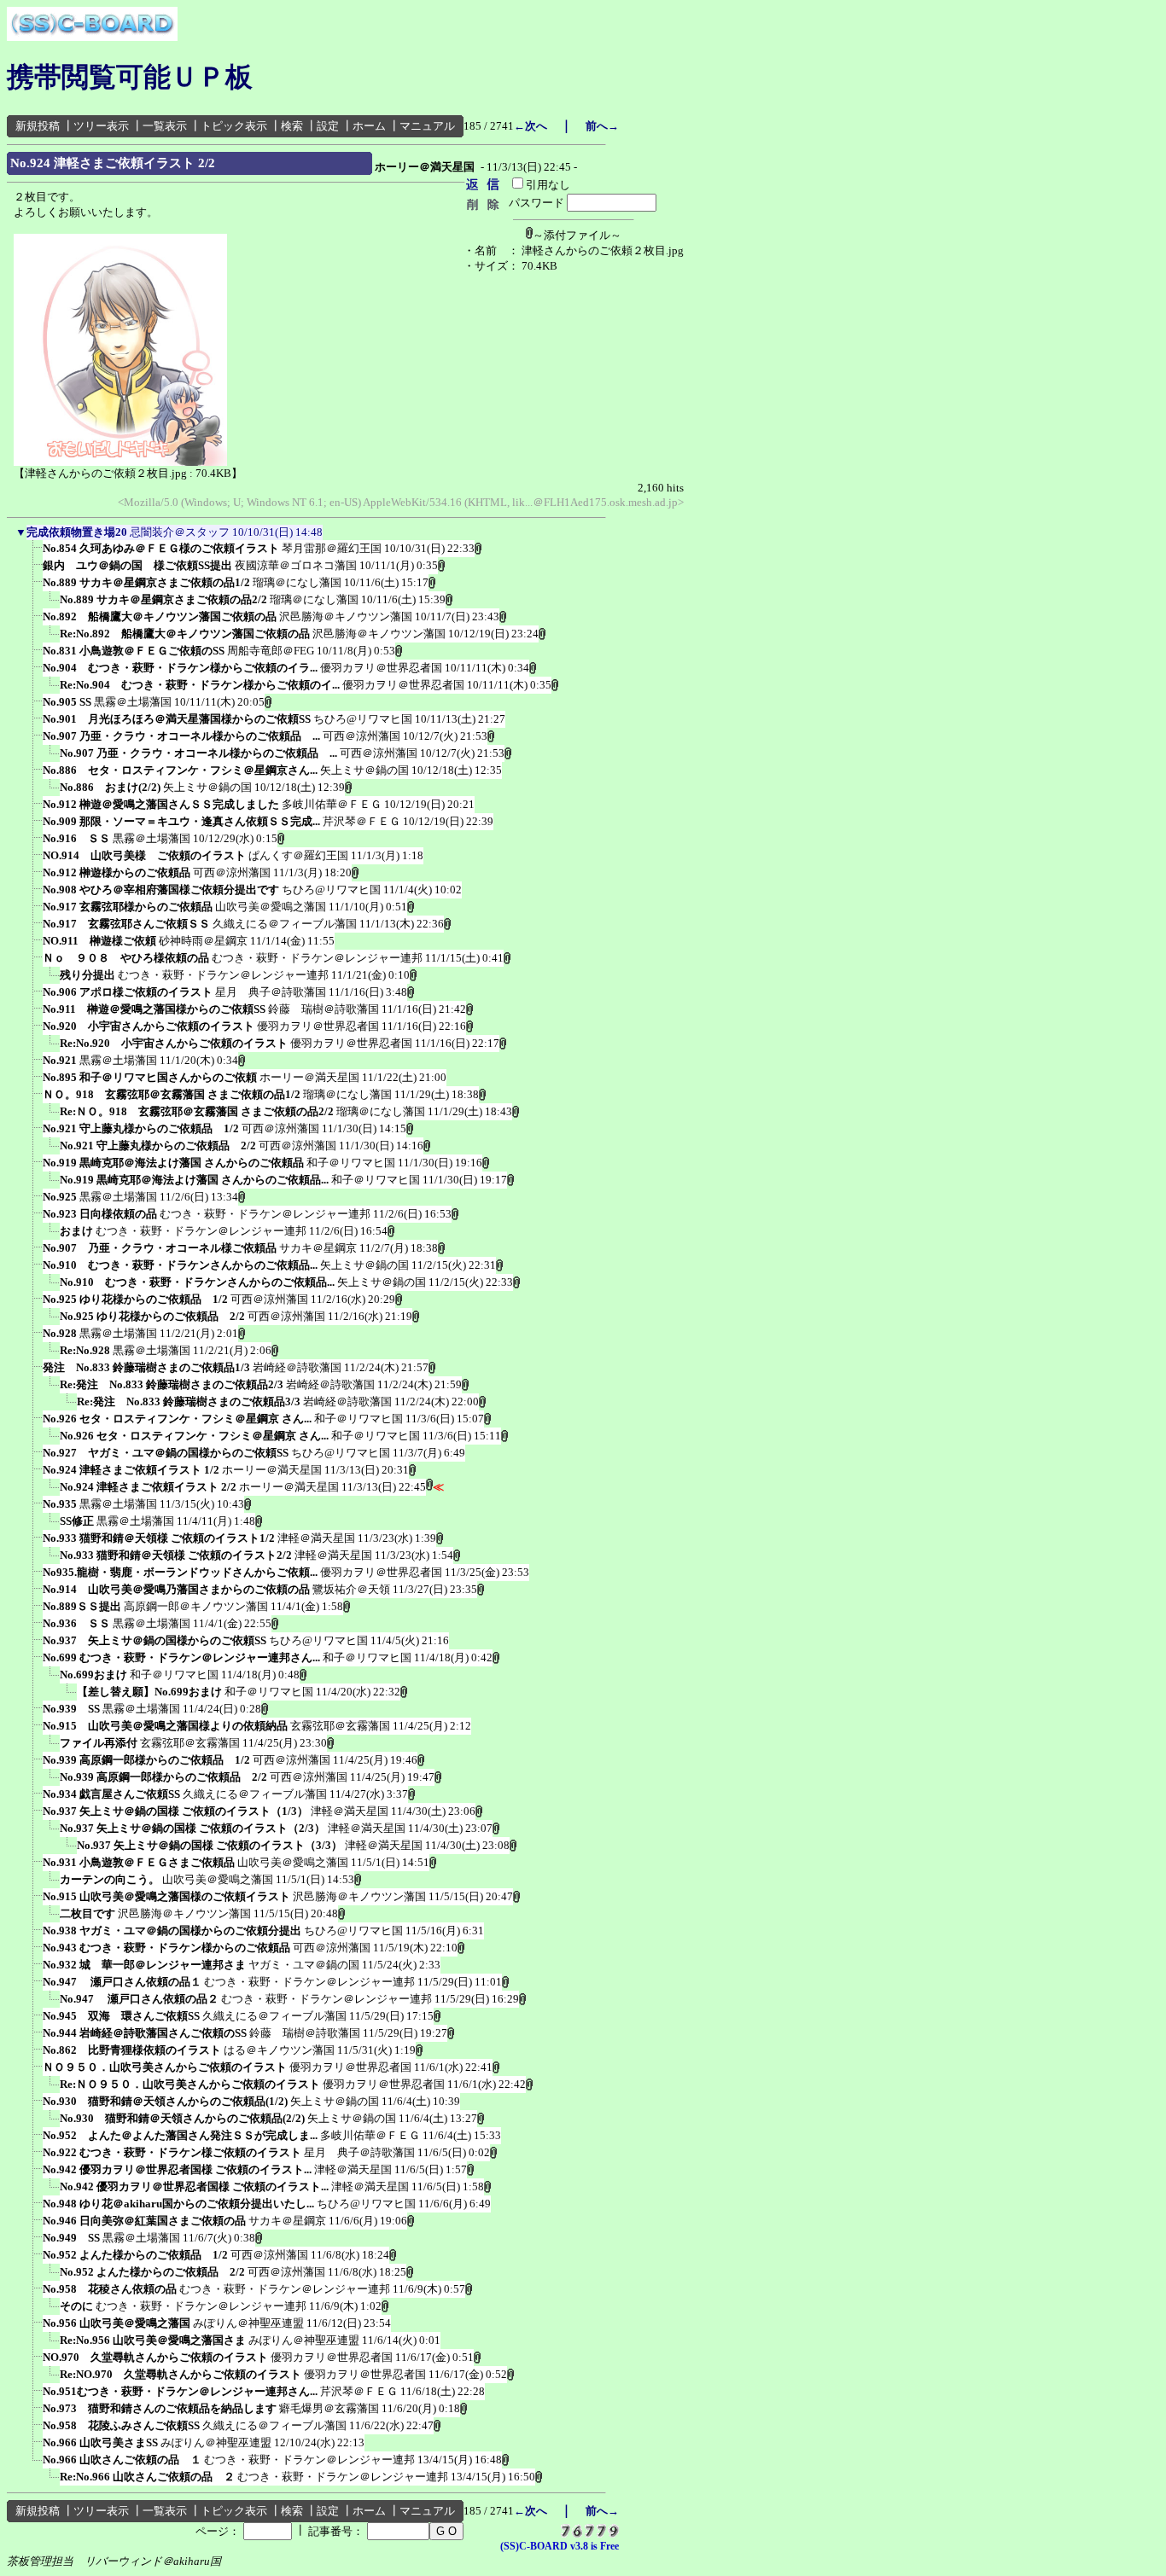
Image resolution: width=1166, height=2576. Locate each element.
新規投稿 (38, 126)
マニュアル (427, 126)
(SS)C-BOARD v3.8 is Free (560, 2546)
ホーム (369, 126)
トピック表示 (234, 126)
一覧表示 (165, 126)
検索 (292, 126)
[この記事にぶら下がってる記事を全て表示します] (34, 554)
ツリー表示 (101, 126)
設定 (328, 126)
